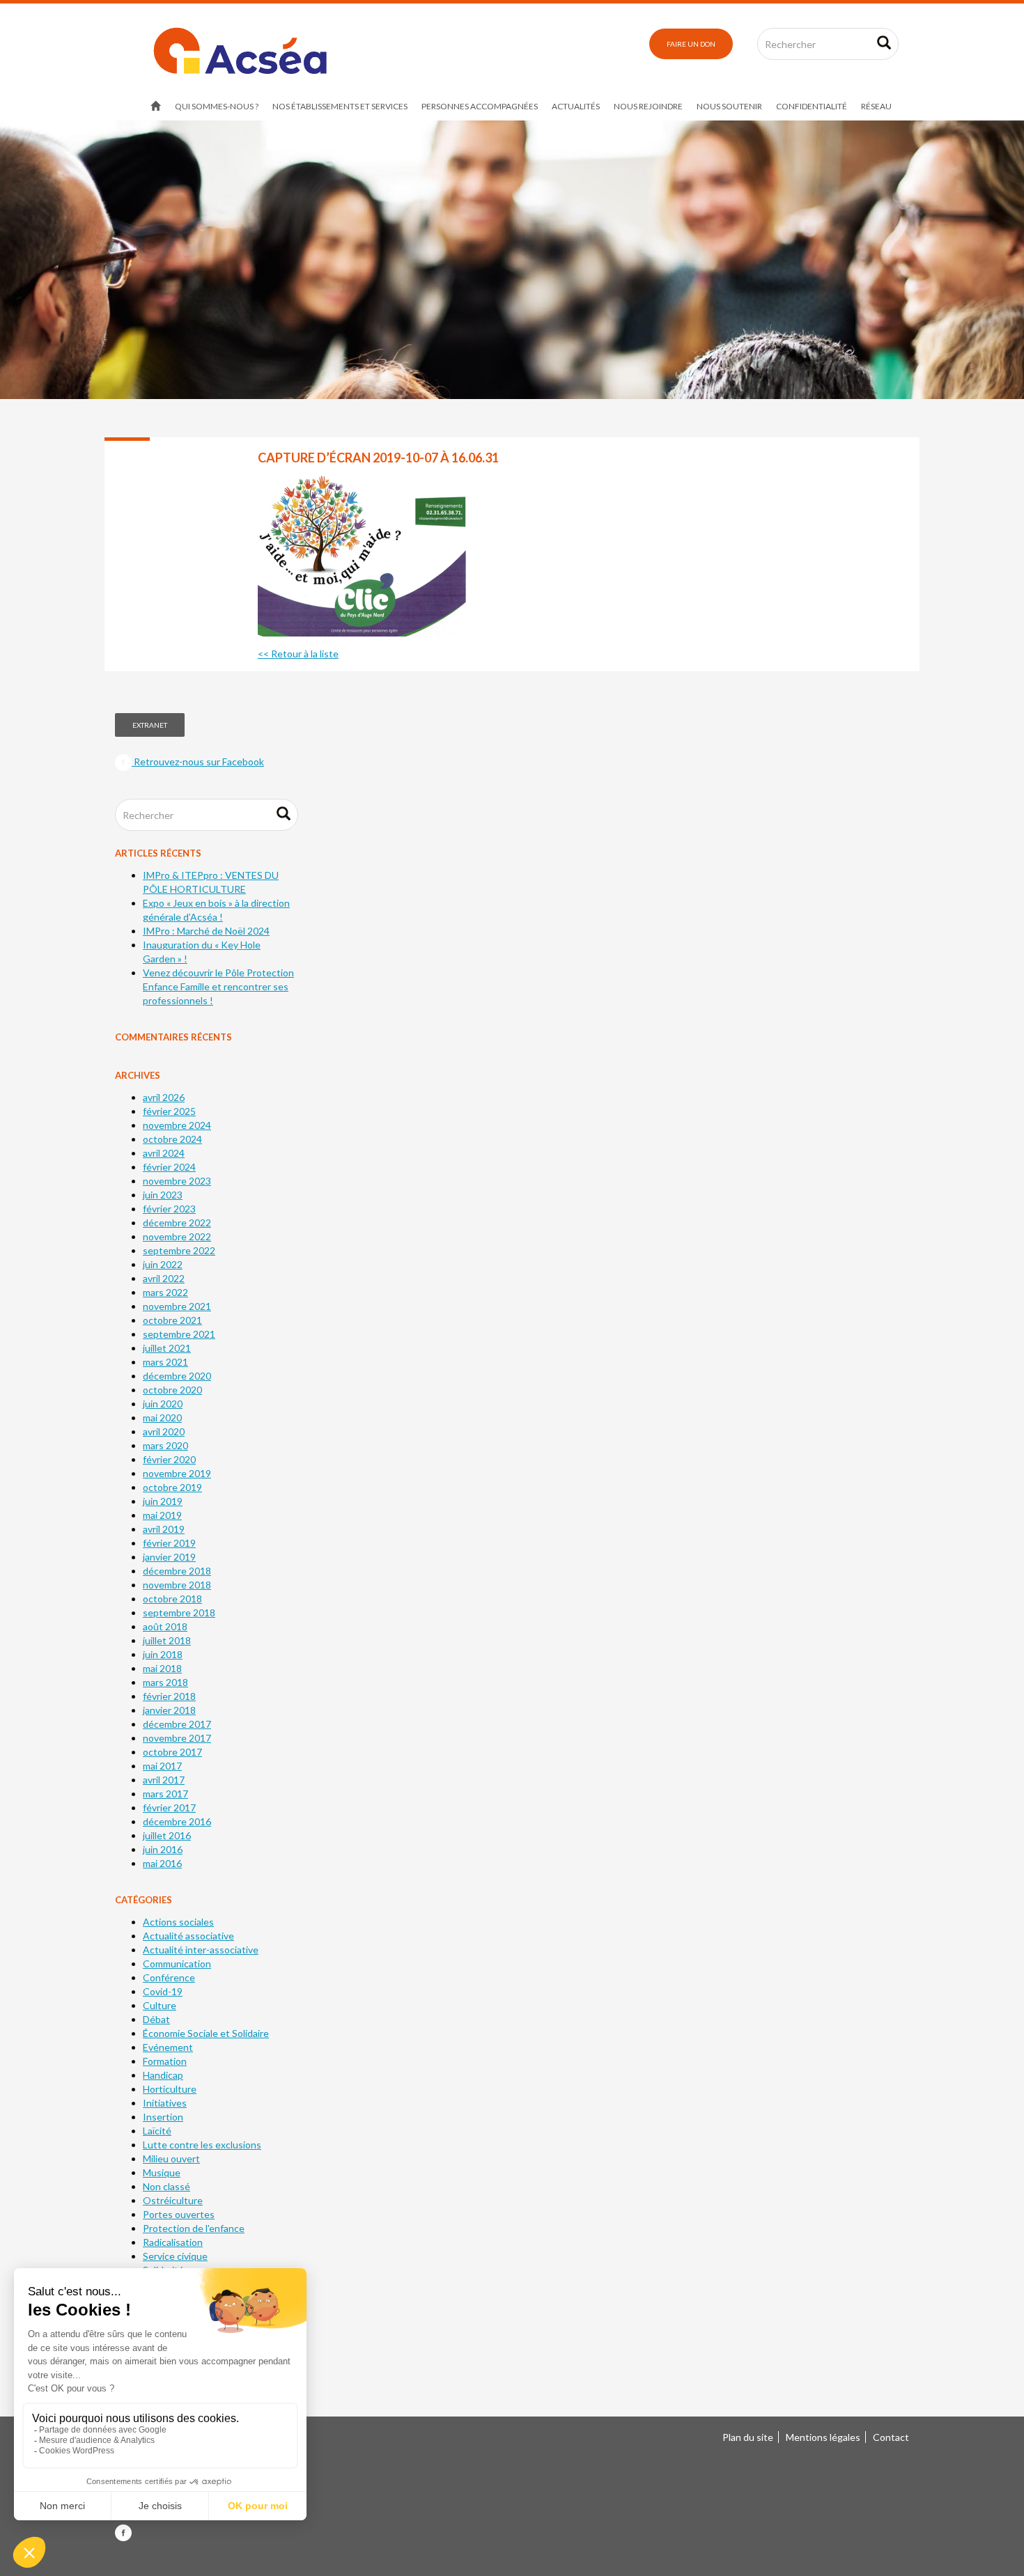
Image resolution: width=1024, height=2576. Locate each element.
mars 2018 (165, 1682)
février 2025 (169, 1111)
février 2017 (169, 1808)
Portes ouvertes (179, 2214)
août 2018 (165, 1626)
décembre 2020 (177, 1376)
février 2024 (169, 1167)
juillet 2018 (167, 1640)
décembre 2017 (177, 1724)
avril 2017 (164, 1780)
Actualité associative (188, 1936)
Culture (160, 2005)
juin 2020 (163, 1404)
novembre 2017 (177, 1738)
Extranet (150, 725)
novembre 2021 (177, 1306)
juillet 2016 (167, 1835)
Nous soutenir (729, 106)
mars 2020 (165, 1445)
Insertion (163, 2117)
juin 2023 (163, 1195)
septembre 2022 (179, 1250)
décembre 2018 (177, 1571)
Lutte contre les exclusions (202, 2145)
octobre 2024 (172, 1139)
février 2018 (169, 1696)
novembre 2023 (177, 1181)
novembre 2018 (177, 1585)
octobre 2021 (172, 1320)
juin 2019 (163, 1501)
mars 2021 (165, 1362)
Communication (177, 1964)
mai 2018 (162, 1668)
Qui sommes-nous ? (217, 106)
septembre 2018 (179, 1613)
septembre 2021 (179, 1334)
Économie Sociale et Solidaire (206, 2033)
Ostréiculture (173, 2200)
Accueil (156, 107)
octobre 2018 (172, 1599)
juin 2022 (163, 1264)
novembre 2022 (177, 1236)
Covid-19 (163, 1991)
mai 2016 (162, 1863)
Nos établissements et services (340, 106)
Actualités (576, 106)
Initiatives (165, 2103)
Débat (156, 2019)
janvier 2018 (169, 1710)
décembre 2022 (177, 1223)
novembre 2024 (177, 1125)
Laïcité (157, 2131)
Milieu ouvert (171, 2159)
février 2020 (169, 1459)
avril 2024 (164, 1153)
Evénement (168, 2047)
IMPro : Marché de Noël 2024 (206, 931)
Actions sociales (178, 1922)
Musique (162, 2172)
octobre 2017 (172, 1752)
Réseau (876, 106)
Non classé (166, 2186)
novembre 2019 (177, 1473)
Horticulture (170, 2089)
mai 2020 (162, 1418)
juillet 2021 (167, 1348)
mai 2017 (162, 1766)
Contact (891, 2437)
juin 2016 (163, 1849)
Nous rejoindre (648, 106)
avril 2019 (164, 1529)
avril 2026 (164, 1097)
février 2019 (169, 1543)
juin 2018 (163, 1654)
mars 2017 (165, 1794)
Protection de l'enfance (194, 2228)
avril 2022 (164, 1278)
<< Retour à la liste (298, 654)
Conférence (169, 1977)
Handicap (163, 2075)
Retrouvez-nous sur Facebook (198, 762)
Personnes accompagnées (480, 106)
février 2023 (169, 1209)
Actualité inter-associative (201, 1950)
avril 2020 (164, 1431)
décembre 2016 (177, 1821)
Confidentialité (812, 106)
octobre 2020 (172, 1390)
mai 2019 (162, 1515)
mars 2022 (165, 1292)
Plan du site (748, 2437)
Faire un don (691, 44)
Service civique (175, 2256)
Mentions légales (823, 2437)
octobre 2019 (172, 1487)
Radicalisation (173, 2242)
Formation (165, 2061)
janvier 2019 (169, 1557)
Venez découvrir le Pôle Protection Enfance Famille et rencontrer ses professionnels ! (218, 986)
